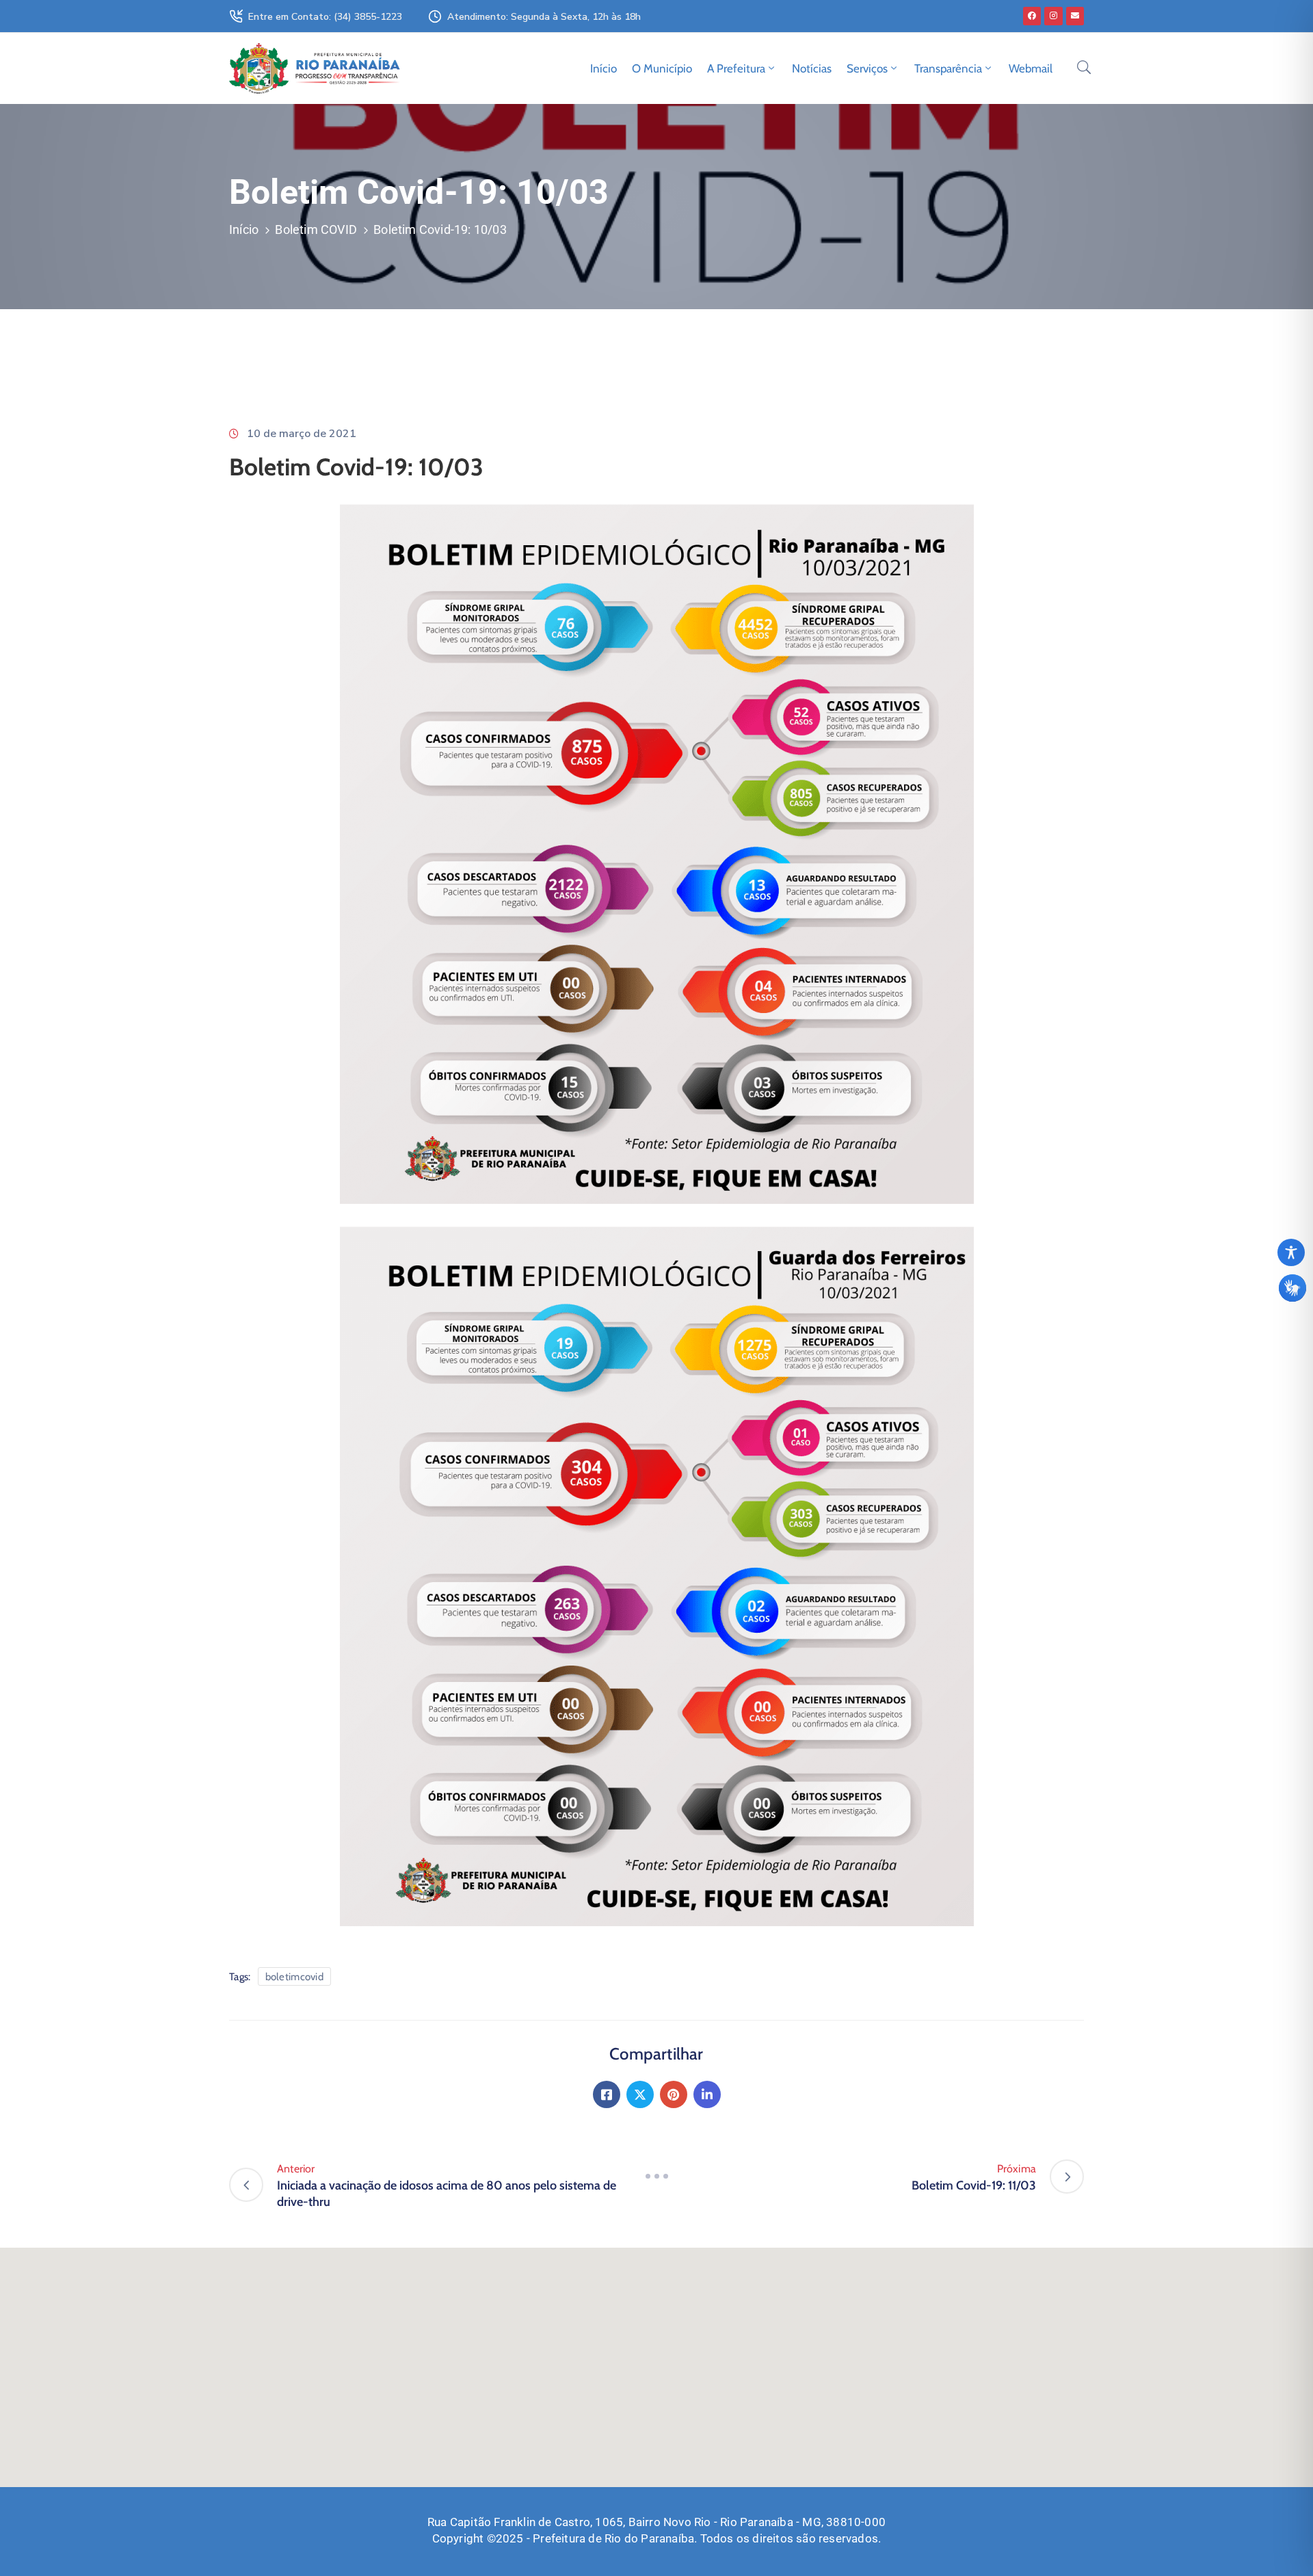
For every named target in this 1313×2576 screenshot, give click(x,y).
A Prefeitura (736, 68)
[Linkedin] (707, 2094)
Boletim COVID (316, 229)
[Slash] (656, 2177)
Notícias (812, 68)
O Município (662, 68)
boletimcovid (295, 1977)
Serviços (867, 68)
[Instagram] (1053, 16)
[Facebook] (1032, 16)
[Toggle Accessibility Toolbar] (1291, 1252)
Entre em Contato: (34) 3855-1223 (325, 17)
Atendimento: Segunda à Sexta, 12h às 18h (544, 17)
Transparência (948, 68)
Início (604, 68)
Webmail (1031, 68)
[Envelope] (1075, 16)
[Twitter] (640, 2094)
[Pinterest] (674, 2094)
